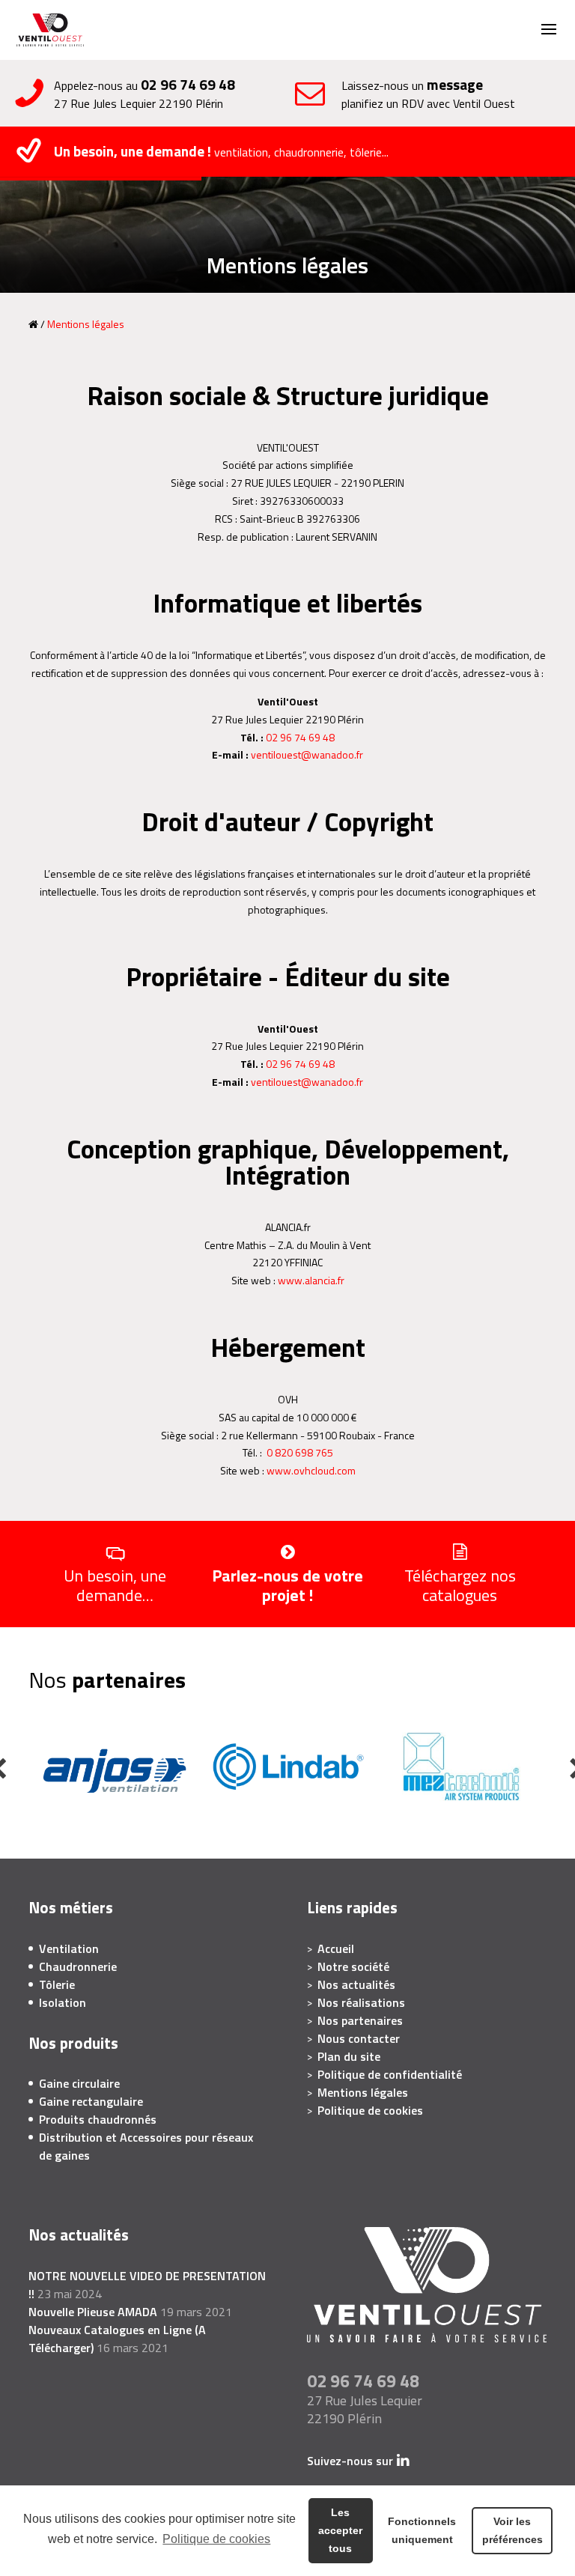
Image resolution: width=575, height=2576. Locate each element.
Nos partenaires (360, 2020)
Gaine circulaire (79, 2083)
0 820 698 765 (300, 1452)
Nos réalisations (361, 2002)
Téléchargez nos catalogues (460, 1584)
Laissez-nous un (428, 94)
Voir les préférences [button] (512, 2530)
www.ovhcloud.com (311, 1470)
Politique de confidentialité (390, 2074)
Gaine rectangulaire (91, 2101)
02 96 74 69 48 (188, 84)
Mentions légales (363, 2092)
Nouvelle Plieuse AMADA (93, 2312)
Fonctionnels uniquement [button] (422, 2530)
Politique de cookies (216, 2539)
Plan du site (349, 2056)
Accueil (336, 1948)
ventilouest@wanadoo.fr (307, 754)
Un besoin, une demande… (115, 1584)
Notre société (353, 1966)
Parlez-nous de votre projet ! (287, 1584)
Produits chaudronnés (98, 2119)
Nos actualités (356, 1984)
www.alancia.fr (311, 1280)
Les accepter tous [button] (340, 2530)
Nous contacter (359, 2038)
